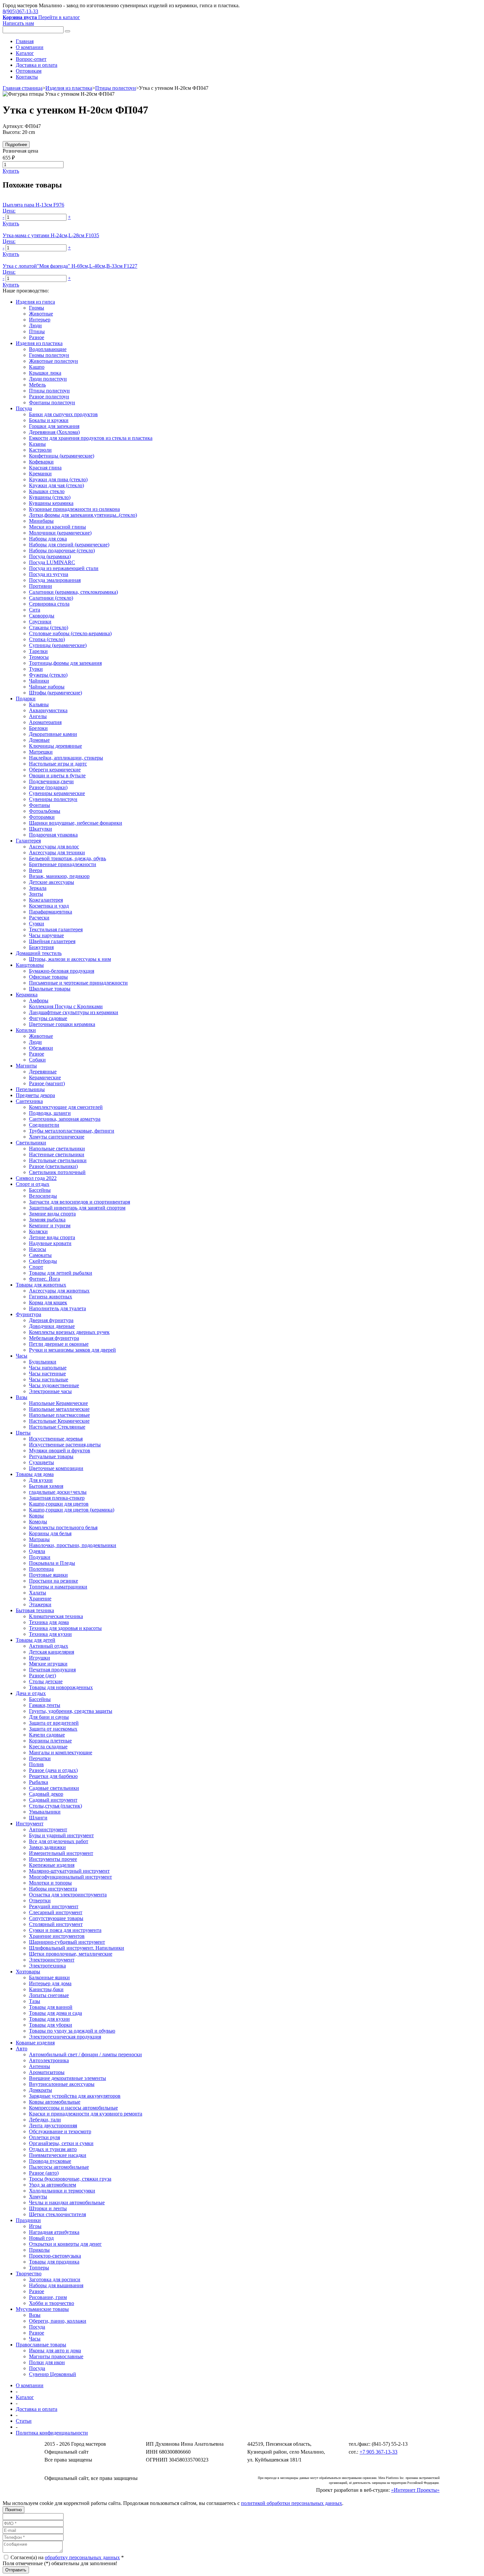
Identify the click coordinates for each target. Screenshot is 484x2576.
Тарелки (38, 651)
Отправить (16, 2570)
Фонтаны (40, 805)
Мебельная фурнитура (54, 1338)
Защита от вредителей (54, 1723)
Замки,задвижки (47, 1847)
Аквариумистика (48, 710)
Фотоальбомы (45, 811)
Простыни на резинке (54, 1581)
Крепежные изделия (52, 1865)
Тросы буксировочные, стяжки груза (70, 2179)
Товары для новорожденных (61, 1687)
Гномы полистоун (49, 355)
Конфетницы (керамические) (62, 456)
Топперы (39, 2268)
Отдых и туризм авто (53, 2149)
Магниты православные (56, 2356)
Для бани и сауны (49, 1717)
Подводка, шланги (50, 1113)
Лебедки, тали (45, 2120)
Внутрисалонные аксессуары (62, 2084)
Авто (22, 2049)
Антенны (40, 2066)
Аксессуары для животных (59, 1291)
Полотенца (41, 1569)
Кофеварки (41, 462)
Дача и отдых (31, 1693)
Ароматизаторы (47, 2072)
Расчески (39, 918)
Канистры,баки (46, 1989)
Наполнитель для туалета (57, 1308)
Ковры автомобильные (55, 2102)
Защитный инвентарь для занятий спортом (77, 1208)
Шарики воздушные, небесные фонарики (76, 823)
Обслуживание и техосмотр (60, 2131)
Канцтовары (30, 965)
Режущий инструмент (54, 1906)
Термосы (39, 657)
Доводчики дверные (52, 1326)
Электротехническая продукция (65, 2037)
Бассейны (40, 1190)
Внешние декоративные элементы (67, 2078)
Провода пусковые (50, 2161)
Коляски (38, 1231)
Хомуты (38, 2197)
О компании (30, 47)
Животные (41, 314)
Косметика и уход (49, 906)
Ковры (36, 1516)
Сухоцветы (41, 1462)
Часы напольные (48, 1368)
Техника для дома (49, 1622)
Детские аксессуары (52, 882)
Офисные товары (48, 977)
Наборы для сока (48, 539)
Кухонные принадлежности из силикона (74, 509)
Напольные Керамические (58, 1403)
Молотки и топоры (50, 1883)
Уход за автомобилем (53, 2185)
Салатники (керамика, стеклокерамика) (73, 592)
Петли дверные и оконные (59, 1344)
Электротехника (47, 1966)
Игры (35, 2226)
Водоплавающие (48, 349)
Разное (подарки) (48, 787)
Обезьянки (41, 1048)
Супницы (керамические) (58, 645)
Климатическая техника (56, 1616)
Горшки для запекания (54, 426)
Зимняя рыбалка (47, 1220)
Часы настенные (47, 1374)
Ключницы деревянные (55, 746)
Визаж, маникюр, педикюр (59, 876)
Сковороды (42, 616)
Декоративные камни (53, 734)
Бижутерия (41, 947)
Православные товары (41, 2345)
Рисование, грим (48, 2297)
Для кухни (41, 1480)
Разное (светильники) (53, 1166)
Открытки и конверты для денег (65, 2244)
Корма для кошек (48, 1302)
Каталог (25, 53)
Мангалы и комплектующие (61, 1752)
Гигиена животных (51, 1297)
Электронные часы (50, 1391)
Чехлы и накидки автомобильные (67, 2202)
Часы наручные (46, 935)
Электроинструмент (52, 1960)
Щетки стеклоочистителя (57, 2214)
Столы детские (46, 1681)
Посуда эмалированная (55, 580)
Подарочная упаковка (53, 835)
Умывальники (45, 1812)
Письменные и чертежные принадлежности (78, 983)
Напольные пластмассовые (59, 1415)
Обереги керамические (55, 770)
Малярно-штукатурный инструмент (69, 1871)
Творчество (29, 2274)
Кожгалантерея (46, 900)
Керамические (45, 1077)
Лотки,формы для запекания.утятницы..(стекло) (83, 515)
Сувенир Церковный (53, 2374)
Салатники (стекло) (51, 598)
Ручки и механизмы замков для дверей (72, 1350)
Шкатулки (40, 829)
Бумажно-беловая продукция (62, 971)
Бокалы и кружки (49, 420)
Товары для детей (36, 1640)
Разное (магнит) (47, 1083)
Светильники (31, 1143)
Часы (22, 1356)
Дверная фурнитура (51, 1320)
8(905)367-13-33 (20, 11)
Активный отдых (49, 1646)
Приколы (39, 2250)
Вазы (22, 1397)
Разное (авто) (44, 2173)
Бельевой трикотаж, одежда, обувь (67, 858)
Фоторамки (42, 817)
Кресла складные (48, 1747)
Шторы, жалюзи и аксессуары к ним (70, 959)
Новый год (41, 2238)
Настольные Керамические (59, 1421)
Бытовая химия (46, 1486)
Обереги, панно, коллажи (58, 2321)
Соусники (40, 622)
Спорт (36, 1267)
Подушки (40, 1557)
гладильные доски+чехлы (58, 1492)
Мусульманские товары (42, 2309)
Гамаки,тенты (45, 1705)
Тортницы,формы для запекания (65, 663)
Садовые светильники (54, 1788)
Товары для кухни (49, 2019)
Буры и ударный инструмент (61, 1835)
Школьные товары (50, 989)
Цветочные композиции (56, 1468)
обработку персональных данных (82, 2557)
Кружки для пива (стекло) (58, 479)
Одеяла (37, 1551)
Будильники (43, 1362)
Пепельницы (30, 1089)
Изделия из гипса (35, 302)
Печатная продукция (52, 1670)
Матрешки (41, 752)
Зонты (36, 894)
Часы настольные (49, 1379)
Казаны (37, 444)
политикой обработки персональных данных (292, 2503)
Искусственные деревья (56, 1439)
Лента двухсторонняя (53, 2126)
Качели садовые (47, 1735)
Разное (37, 337)
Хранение (40, 1599)
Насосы (38, 1249)
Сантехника (29, 1101)
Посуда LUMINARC (52, 562)
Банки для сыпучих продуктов (63, 414)
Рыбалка (39, 1782)
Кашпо (37, 367)
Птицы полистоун (116, 88)
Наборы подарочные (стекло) (62, 550)
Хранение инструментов (57, 1936)
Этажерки (40, 1604)
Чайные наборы (47, 687)
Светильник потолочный (57, 1172)
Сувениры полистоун (53, 799)
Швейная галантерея (52, 941)
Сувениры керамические (57, 793)
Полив (36, 1764)
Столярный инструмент (56, 1924)
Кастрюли (40, 450)
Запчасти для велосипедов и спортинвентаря (80, 1202)
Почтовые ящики (48, 1575)
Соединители (44, 1125)
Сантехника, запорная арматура (65, 1119)
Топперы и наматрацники (58, 1587)
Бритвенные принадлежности (63, 864)
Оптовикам (29, 71)
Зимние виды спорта (52, 1214)
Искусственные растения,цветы (65, 1445)
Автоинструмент (48, 1829)
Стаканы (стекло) (49, 627)
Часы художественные (54, 1385)
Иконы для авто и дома (55, 2351)
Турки (36, 669)
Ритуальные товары (51, 1456)
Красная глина (45, 468)
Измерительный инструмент (61, 1853)
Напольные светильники (57, 1149)
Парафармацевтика (51, 912)
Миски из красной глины (57, 527)
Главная (25, 41)
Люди (35, 325)
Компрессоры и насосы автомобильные (73, 2108)
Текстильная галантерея (56, 929)
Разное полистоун (49, 397)
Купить (11, 171)
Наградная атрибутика (54, 2232)
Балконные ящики (49, 1977)
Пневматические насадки (58, 2155)
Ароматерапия (45, 722)
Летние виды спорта (52, 1237)
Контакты (27, 77)
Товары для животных (41, 1285)
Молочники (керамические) (60, 533)
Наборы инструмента (53, 1889)
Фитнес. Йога (44, 1279)
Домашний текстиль (39, 953)
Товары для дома (35, 1474)
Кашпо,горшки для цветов (59, 1504)
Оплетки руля (44, 2137)
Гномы (37, 308)
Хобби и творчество (52, 2303)
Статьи (24, 2421)
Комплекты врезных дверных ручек (69, 1332)
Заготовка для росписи (55, 2279)
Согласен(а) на (67, 2557)
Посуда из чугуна (49, 574)
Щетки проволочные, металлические (71, 1954)
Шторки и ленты (48, 2208)
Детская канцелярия (52, 1652)
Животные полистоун (54, 361)
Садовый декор (46, 1794)
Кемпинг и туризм (50, 1225)
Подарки (26, 699)
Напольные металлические (59, 1409)
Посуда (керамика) (50, 556)
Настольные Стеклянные (57, 1427)
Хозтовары (28, 1972)
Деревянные (43, 1072)
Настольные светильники (58, 1160)
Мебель (37, 385)
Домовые (39, 740)
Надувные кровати (50, 1243)
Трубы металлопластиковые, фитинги (72, 1131)
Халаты (38, 1593)
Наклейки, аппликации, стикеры (66, 758)
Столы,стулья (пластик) (55, 1806)
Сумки (37, 924)
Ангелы (38, 716)
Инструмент (30, 1824)
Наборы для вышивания (56, 2285)
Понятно (13, 2510)
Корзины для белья (50, 1533)
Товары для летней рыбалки (61, 1273)
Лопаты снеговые (49, 1995)
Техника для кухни (50, 1634)
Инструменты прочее (53, 1859)
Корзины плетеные (50, 1741)
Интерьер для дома (50, 1983)
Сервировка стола (49, 604)
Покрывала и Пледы (52, 1563)
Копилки (26, 1030)
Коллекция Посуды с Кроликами (66, 1006)
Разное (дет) (42, 1676)
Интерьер (40, 320)
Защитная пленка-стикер (57, 1498)
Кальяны (39, 704)
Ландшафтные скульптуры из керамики (74, 1012)
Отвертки (40, 1901)
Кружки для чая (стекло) (56, 485)
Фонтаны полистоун (52, 402)
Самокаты (40, 1255)
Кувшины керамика (51, 503)
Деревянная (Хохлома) (54, 432)
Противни (40, 586)
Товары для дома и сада (55, 2013)
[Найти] (67, 31)
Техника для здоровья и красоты (65, 1628)
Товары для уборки (51, 2025)
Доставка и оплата (37, 65)
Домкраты (40, 2090)
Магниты (26, 1066)
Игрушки (40, 1658)
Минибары (41, 521)
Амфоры (39, 1000)
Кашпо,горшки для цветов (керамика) (72, 1510)
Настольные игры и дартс (58, 764)
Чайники (39, 681)
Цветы (23, 1433)
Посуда (24, 408)
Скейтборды (43, 1261)
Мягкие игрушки (48, 1664)
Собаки (37, 1060)
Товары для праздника (54, 2262)
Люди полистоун (48, 379)
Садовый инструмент (53, 1800)
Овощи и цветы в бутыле (57, 775)
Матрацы (39, 1539)
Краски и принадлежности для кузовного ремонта (86, 2114)
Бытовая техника (35, 1610)
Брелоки (38, 728)
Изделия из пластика (69, 88)
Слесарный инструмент (56, 1912)
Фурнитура (28, 1314)
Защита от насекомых (53, 1729)
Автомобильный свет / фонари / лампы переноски (85, 2054)
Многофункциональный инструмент (70, 1877)
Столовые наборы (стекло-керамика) (70, 633)
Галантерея (28, 841)
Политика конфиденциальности (52, 2433)
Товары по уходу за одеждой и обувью (72, 2031)
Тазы (35, 2001)
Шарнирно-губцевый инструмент (67, 1942)
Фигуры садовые (48, 1018)
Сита (35, 610)
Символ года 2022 (36, 1178)
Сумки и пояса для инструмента (65, 1930)
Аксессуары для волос (54, 847)
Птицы (37, 331)
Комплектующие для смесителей (66, 1107)
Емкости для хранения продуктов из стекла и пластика (91, 438)
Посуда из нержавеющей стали (64, 568)
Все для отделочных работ (59, 1841)
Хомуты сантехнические (57, 1137)
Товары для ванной (51, 2007)
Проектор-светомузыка (55, 2256)
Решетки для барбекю (53, 1776)
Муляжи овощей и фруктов (60, 1451)
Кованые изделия (35, 2043)
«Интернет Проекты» (415, 2490)
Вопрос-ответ (31, 59)
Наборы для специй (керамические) (69, 545)
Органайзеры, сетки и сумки (61, 2143)
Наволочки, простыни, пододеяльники (73, 1545)
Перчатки (40, 1758)
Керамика (27, 995)
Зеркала (38, 888)
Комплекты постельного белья (63, 1527)
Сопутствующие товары (56, 1918)
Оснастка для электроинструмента (68, 1895)
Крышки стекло (47, 491)
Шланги (38, 1818)
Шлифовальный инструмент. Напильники (77, 1948)
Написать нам (18, 23)
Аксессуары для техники (57, 852)
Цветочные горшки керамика (62, 1024)
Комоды (38, 1522)
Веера (36, 870)
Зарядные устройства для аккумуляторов (75, 2096)
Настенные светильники (57, 1154)
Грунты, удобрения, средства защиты (71, 1711)
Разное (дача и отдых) (53, 1770)
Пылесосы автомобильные (59, 2167)
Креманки (40, 474)
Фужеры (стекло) (48, 675)
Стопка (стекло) (47, 639)
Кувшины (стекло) (50, 497)
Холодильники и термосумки (62, 2191)
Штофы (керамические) (55, 693)
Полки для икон (47, 2362)
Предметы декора (35, 1095)
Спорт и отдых (33, 1184)
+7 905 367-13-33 (378, 2452)
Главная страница (23, 88)
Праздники (28, 2220)
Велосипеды (43, 1196)
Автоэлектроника (49, 2060)
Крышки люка (45, 373)
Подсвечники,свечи (51, 781)
